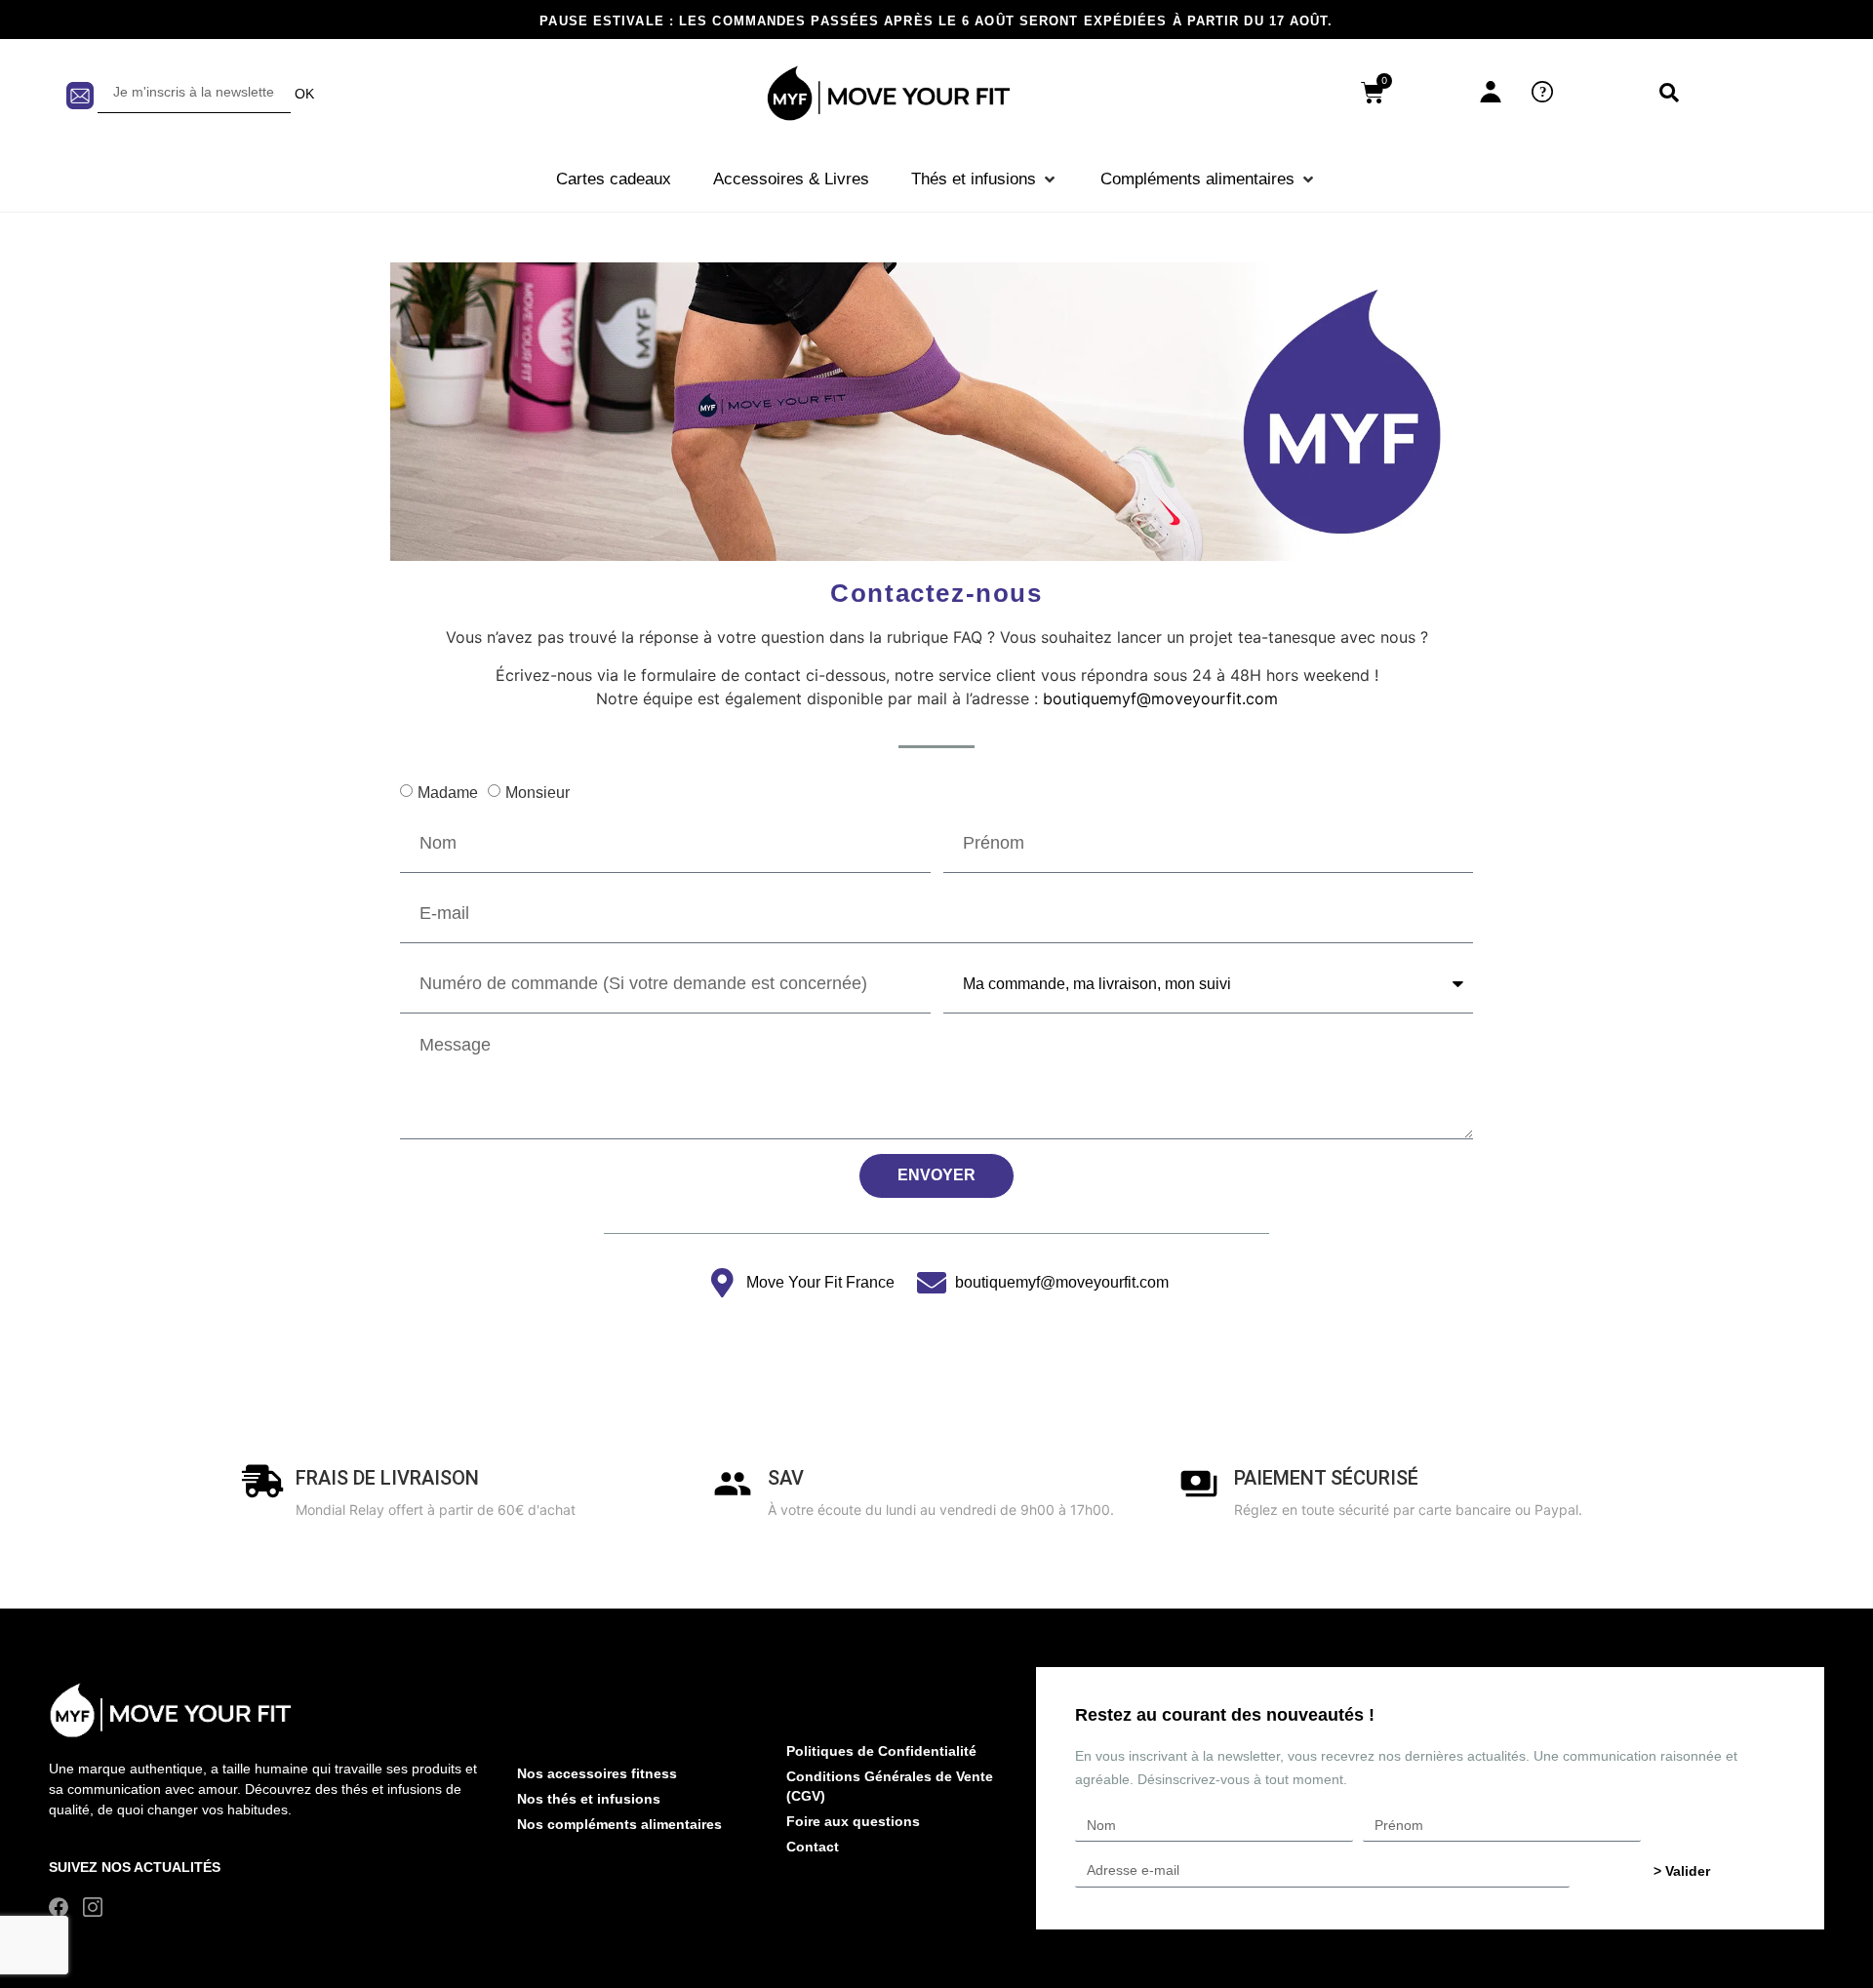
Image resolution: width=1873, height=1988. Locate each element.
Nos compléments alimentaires (619, 1824)
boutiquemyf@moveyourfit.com (1160, 698)
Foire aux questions (853, 1821)
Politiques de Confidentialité (881, 1751)
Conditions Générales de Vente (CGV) (890, 1786)
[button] (985, 179)
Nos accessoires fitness (597, 1773)
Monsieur (538, 793)
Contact (813, 1847)
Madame (448, 793)
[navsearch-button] (1669, 94)
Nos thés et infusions (589, 1799)
